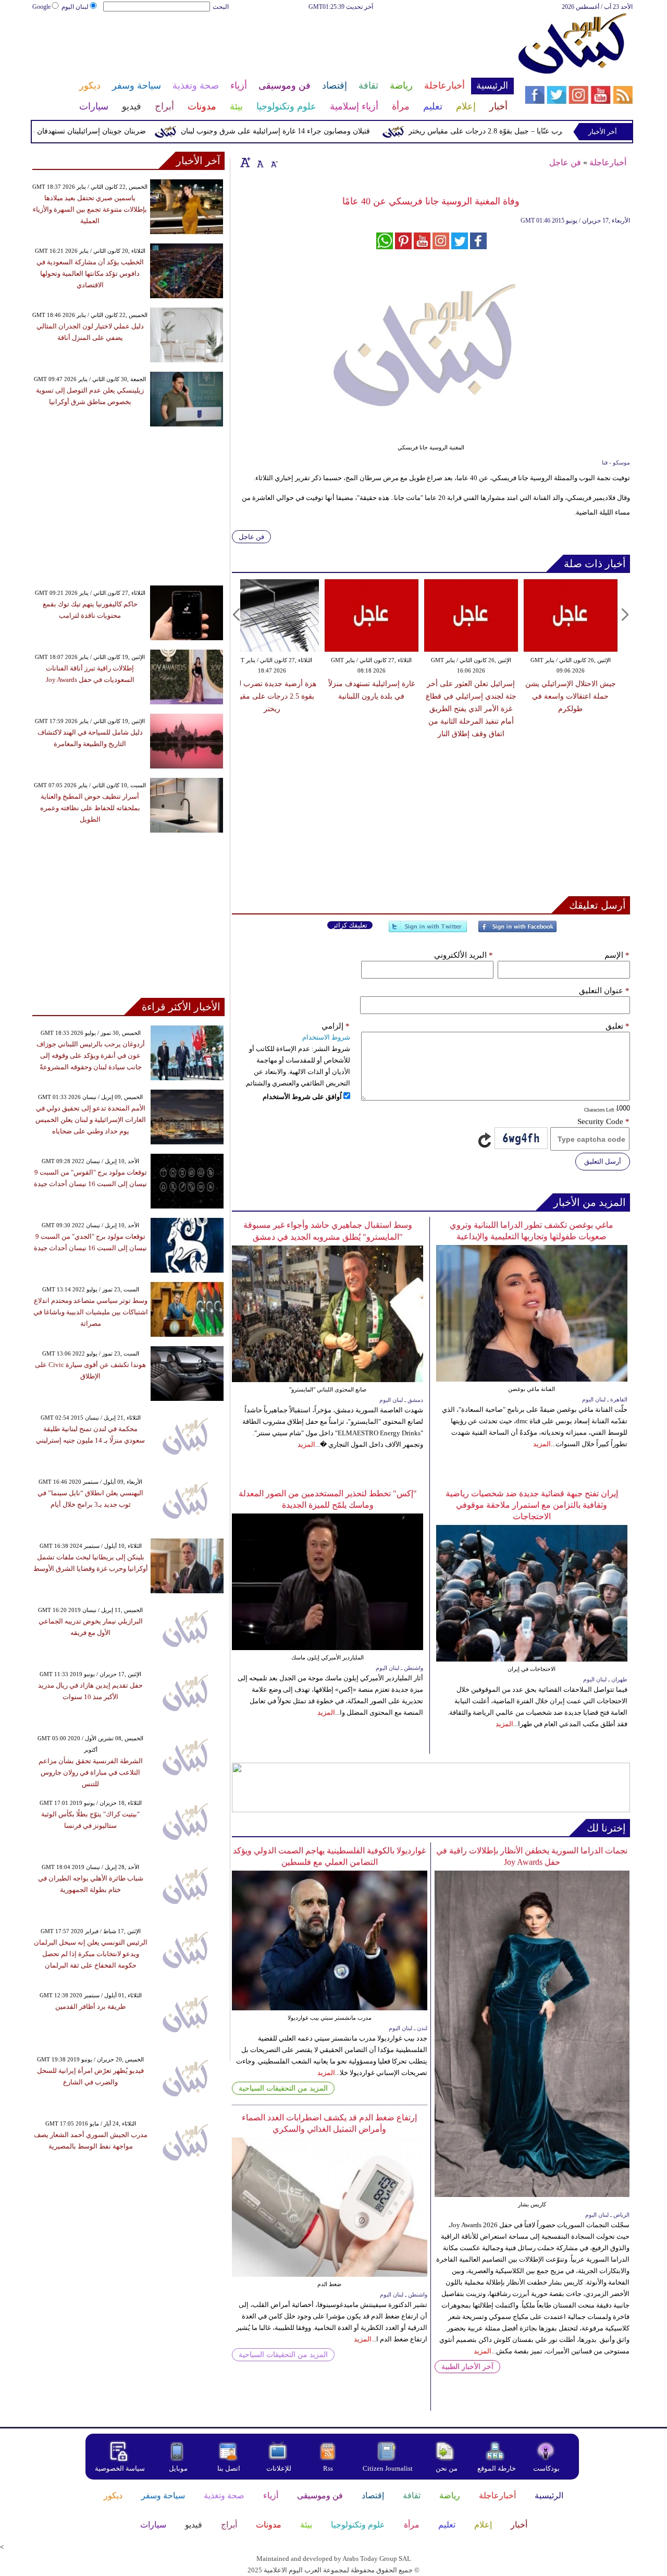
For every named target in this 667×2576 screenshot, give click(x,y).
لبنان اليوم (75, 7)
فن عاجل (565, 162)
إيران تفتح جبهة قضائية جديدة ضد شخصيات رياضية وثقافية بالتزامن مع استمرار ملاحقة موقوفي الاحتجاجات (532, 1505)
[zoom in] (245, 162)
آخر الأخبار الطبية (467, 2367)
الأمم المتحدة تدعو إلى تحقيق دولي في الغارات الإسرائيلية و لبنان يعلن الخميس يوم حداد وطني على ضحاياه (91, 1120)
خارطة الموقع (497, 2468)
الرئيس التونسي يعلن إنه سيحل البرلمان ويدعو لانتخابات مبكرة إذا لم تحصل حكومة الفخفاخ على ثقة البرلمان (91, 1954)
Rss (329, 2468)
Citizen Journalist (388, 2468)
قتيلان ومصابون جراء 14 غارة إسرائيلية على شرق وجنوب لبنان (316, 131)
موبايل (179, 2468)
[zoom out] (274, 162)
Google (41, 7)
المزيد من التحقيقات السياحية (283, 2088)
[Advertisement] (273, 46)
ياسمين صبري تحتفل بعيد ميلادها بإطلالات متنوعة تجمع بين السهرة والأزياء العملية (90, 209)
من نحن (447, 2468)
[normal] (259, 162)
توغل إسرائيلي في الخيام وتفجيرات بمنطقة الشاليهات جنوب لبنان (391, 696)
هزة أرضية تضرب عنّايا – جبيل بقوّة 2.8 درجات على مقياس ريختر (547, 131)
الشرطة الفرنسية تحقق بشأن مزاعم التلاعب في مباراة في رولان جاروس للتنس (91, 1772)
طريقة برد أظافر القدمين (90, 2006)
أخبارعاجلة (608, 162)
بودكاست (546, 2468)
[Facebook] (517, 931)
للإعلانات (279, 2468)
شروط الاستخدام (326, 1037)
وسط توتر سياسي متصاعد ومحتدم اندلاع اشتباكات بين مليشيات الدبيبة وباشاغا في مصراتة (91, 1312)
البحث (221, 7)
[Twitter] (428, 931)
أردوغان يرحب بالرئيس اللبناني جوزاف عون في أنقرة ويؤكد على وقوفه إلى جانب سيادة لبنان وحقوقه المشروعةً (91, 1055)
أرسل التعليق (603, 1161)
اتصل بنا (229, 2468)
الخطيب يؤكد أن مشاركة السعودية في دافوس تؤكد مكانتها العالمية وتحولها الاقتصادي (90, 273)
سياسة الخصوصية (120, 2468)
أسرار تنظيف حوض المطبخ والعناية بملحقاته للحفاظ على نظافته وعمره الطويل (90, 808)
